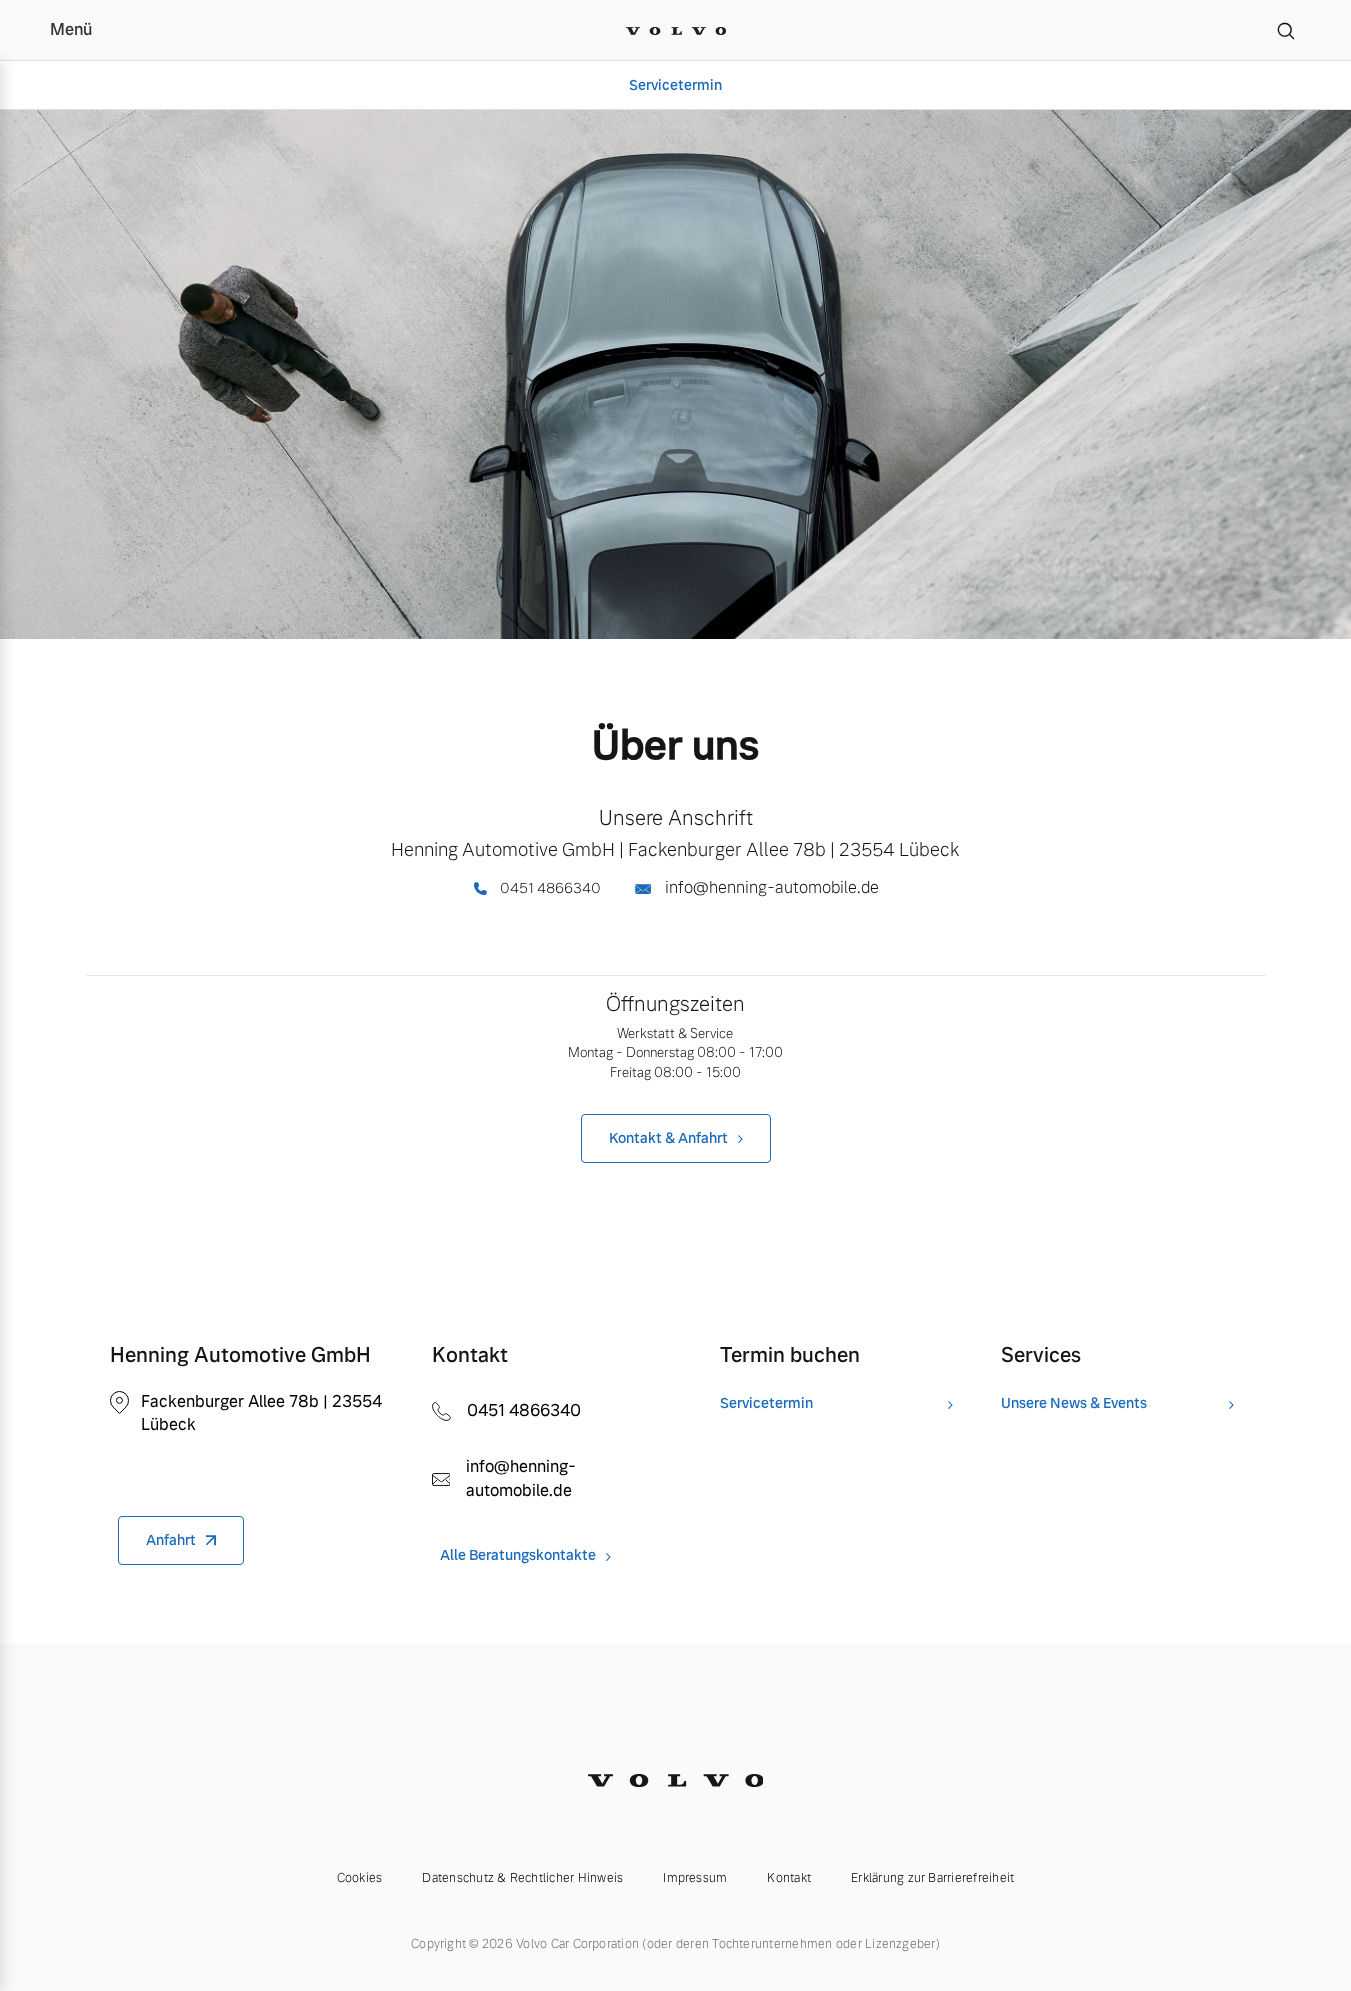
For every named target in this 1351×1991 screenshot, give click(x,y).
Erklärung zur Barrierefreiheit (932, 1878)
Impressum (695, 1878)
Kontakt (789, 1878)
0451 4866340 (549, 888)
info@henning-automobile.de (770, 887)
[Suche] (1286, 30)
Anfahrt (171, 1540)
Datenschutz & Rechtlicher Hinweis (522, 1878)
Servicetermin (675, 85)
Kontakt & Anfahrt (668, 1138)
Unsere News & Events (1074, 1403)
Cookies (360, 1878)
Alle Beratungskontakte (518, 1555)
